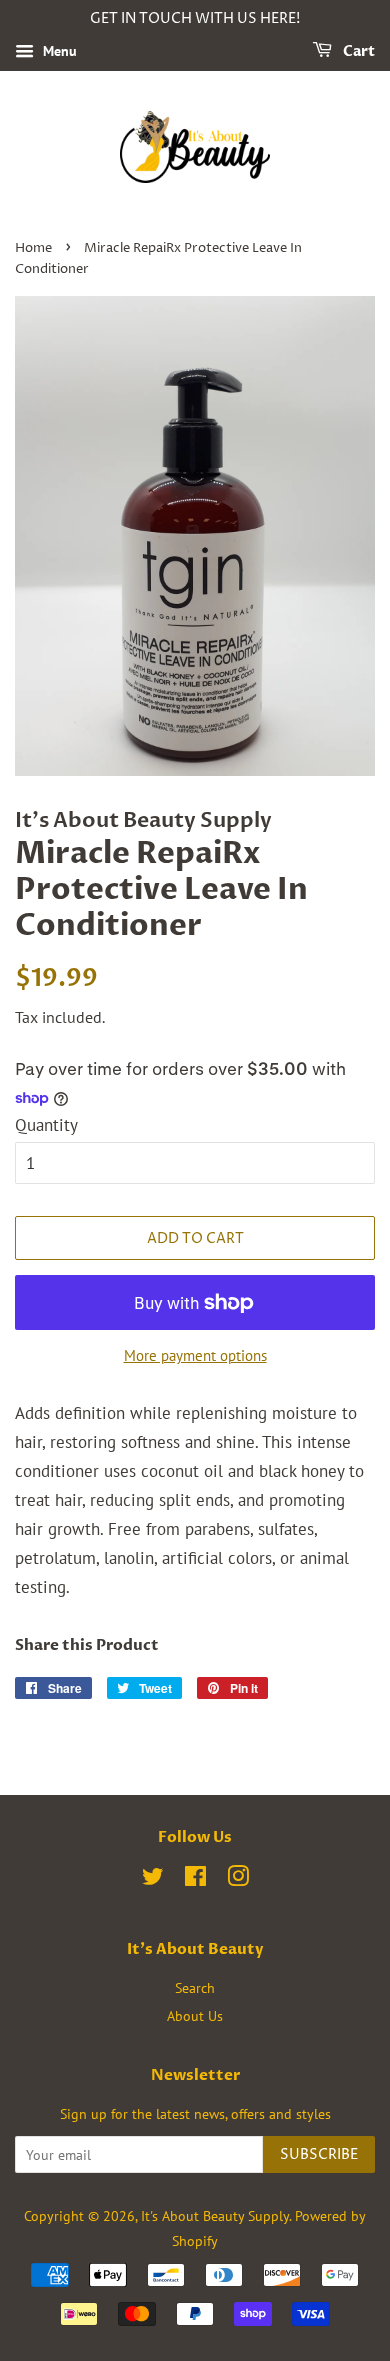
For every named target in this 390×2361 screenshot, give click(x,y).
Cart (357, 51)
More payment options (195, 1355)
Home (33, 248)
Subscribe (319, 2154)
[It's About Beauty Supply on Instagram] (238, 1879)
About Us (195, 2015)
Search (195, 1987)
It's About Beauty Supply (215, 2215)
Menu (58, 51)
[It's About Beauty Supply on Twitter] (153, 1879)
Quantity (46, 1125)
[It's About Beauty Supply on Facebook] (195, 1879)
